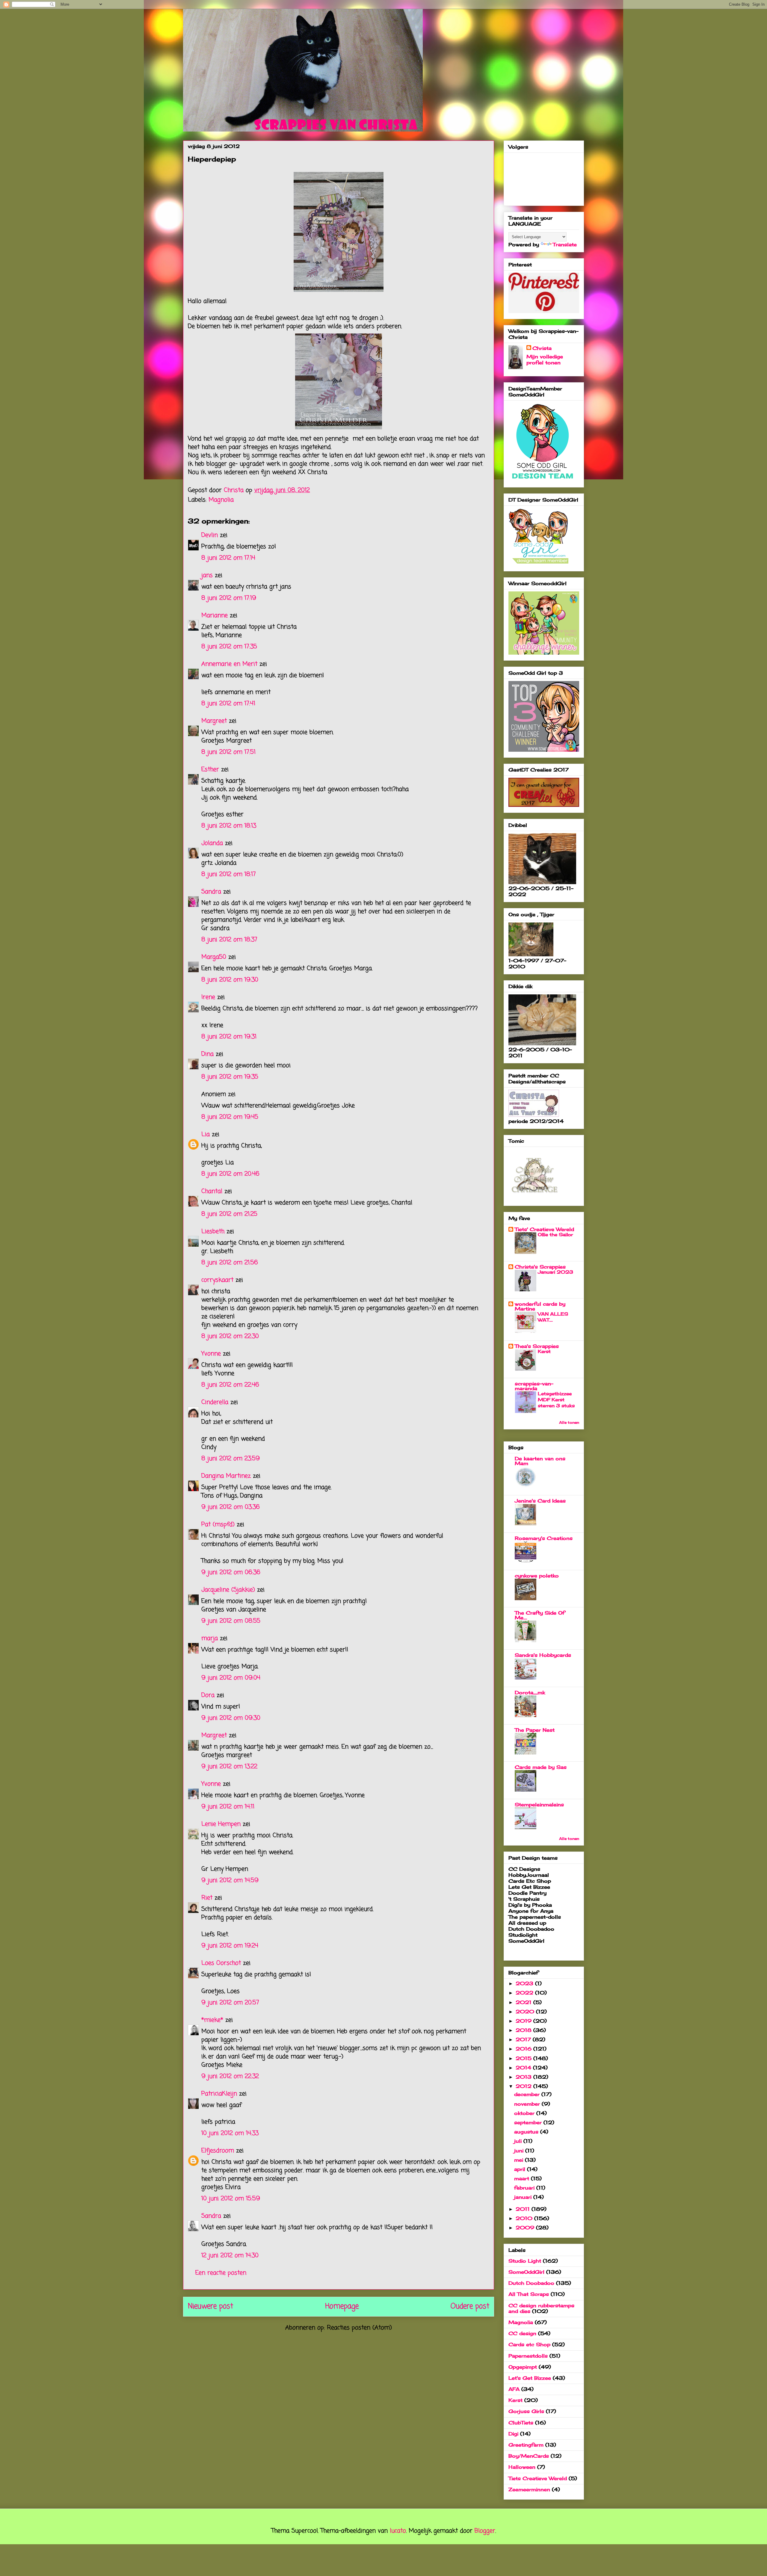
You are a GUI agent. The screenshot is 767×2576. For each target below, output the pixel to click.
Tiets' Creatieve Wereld (544, 1229)
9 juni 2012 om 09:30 (231, 1718)
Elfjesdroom (218, 2151)
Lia (206, 1134)
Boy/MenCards (529, 2456)
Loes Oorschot (221, 1963)
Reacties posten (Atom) (359, 2328)
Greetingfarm (526, 2445)
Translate (565, 244)
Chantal (212, 1191)
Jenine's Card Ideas (540, 1501)
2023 (525, 1983)
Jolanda (212, 843)
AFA (514, 2389)
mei (520, 2160)
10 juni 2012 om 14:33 (230, 2133)
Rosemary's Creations (544, 1538)
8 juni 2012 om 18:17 (229, 874)
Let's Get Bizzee (530, 2378)
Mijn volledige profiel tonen (545, 360)
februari (525, 2188)
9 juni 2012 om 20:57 (230, 2003)
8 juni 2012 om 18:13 (229, 826)
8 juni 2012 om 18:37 (229, 940)
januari (524, 2197)
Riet (207, 1898)
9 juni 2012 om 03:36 (231, 1507)
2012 (524, 2086)
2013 (524, 2077)
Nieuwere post (210, 2307)
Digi (513, 2434)
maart (523, 2178)
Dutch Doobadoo (531, 2283)
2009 (526, 2228)
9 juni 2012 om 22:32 (230, 2076)
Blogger (485, 2531)
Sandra (211, 892)
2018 (524, 2030)
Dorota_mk (530, 1692)
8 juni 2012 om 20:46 (230, 1174)
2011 (524, 2209)
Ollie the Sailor (555, 1235)
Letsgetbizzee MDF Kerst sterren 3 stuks (556, 1400)
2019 (524, 2021)
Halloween (522, 2467)
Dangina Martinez (226, 1476)
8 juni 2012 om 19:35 (230, 1077)
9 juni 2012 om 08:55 (231, 1621)
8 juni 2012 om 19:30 (230, 980)
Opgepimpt (523, 2367)
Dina (207, 1054)
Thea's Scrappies (537, 1346)
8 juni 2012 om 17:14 (228, 558)
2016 (524, 2049)
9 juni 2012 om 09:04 (231, 1678)
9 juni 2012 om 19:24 (230, 1946)
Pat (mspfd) (218, 1525)
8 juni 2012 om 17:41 (228, 704)
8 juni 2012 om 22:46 (230, 1385)
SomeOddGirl (526, 2272)
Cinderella (215, 1402)
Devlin (210, 535)
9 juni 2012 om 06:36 (231, 1572)
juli (519, 2141)
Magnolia (221, 500)
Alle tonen (569, 1422)
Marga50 (214, 957)
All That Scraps (529, 2294)
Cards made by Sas (541, 1767)
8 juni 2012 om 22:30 (230, 1336)
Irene (208, 997)
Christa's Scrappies (540, 1267)
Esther (210, 770)
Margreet (214, 721)
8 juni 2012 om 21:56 (230, 1263)
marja (210, 1638)
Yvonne (211, 1354)
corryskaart (217, 1280)
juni (520, 2151)
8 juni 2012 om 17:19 (229, 598)
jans (207, 575)
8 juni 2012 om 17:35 (229, 647)
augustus (527, 2132)
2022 (525, 1993)
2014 (524, 2068)
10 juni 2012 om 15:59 (231, 2199)
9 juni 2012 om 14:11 (228, 1807)
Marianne (215, 616)
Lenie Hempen (221, 1824)
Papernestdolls (528, 2356)
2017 (524, 2039)
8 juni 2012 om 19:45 (230, 1117)
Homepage (342, 2307)
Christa (542, 348)
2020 (526, 2012)
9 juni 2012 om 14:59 (230, 1880)
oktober (525, 2113)
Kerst (544, 1351)
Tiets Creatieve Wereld (538, 2478)
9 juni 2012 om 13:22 (229, 1767)
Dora (208, 1695)
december (528, 2094)
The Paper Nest (535, 1730)
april (521, 2169)
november (528, 2104)
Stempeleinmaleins (539, 1805)
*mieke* (212, 2020)
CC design (522, 2333)
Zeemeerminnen (529, 2489)
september (529, 2122)
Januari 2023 (555, 1272)
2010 (525, 2218)
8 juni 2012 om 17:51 (228, 752)
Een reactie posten (221, 2273)
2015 (524, 2058)
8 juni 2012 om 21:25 (229, 1214)
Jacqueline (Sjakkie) (228, 1590)
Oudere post (470, 2307)
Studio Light (525, 2261)
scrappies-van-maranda (534, 1386)
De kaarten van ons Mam (540, 1461)
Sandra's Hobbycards (543, 1655)
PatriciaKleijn (219, 2094)
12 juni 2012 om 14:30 (230, 2256)
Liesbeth (213, 1232)
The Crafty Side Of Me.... (540, 1615)
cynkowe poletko (537, 1576)
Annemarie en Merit (229, 664)
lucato (398, 2531)
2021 (524, 2002)
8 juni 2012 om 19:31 (229, 1037)
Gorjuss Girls (526, 2411)
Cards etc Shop (529, 2344)
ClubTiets (521, 2423)
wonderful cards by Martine (540, 1306)
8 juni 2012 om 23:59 (231, 1459)
